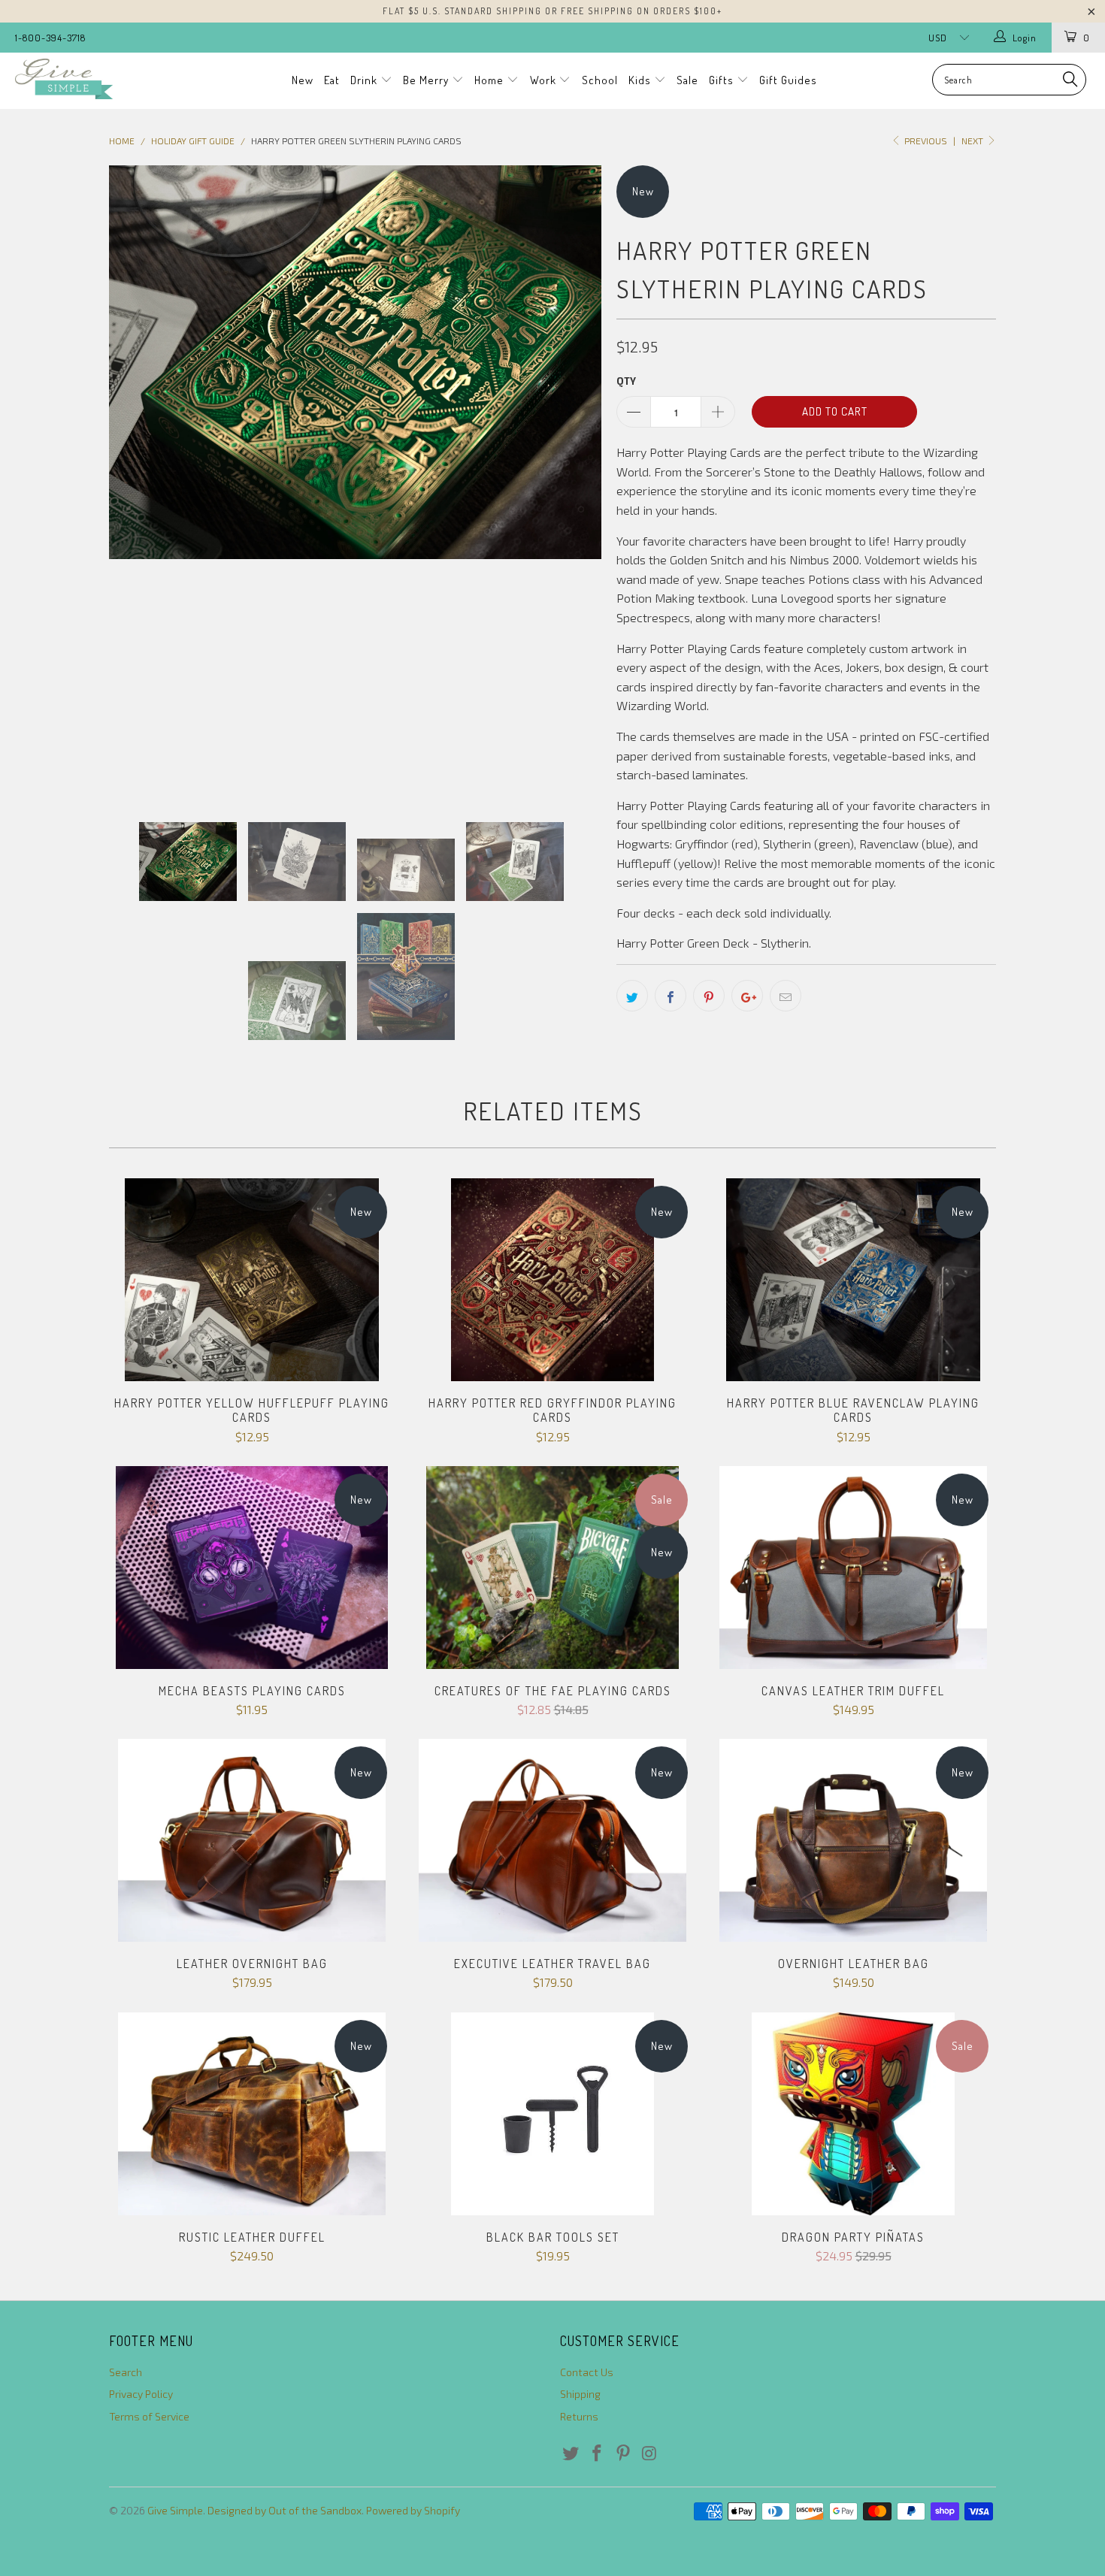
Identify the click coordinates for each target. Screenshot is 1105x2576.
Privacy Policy (141, 2394)
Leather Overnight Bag (252, 1840)
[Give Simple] (96, 79)
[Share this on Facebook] (671, 996)
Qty (626, 381)
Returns (579, 2416)
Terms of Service (149, 2416)
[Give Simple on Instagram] (649, 2454)
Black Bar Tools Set (552, 2114)
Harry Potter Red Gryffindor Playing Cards (552, 1280)
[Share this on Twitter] (632, 996)
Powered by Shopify (413, 2510)
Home (490, 80)
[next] (575, 482)
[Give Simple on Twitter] (571, 2454)
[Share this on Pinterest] (709, 996)
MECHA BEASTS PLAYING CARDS (252, 1568)
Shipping (580, 2394)
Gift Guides (788, 80)
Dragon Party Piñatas (853, 2114)
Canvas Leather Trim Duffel (853, 1568)
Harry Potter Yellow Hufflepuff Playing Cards (252, 1280)
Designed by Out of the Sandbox (285, 2510)
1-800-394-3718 (50, 38)
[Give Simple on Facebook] (598, 2454)
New (303, 80)
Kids (641, 80)
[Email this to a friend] (786, 996)
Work (545, 80)
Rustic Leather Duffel (252, 2114)
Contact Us (587, 2372)
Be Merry (427, 80)
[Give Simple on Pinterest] (623, 2454)
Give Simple (175, 2510)
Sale (687, 80)
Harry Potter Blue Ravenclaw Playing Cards (853, 1280)
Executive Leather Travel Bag (552, 1840)
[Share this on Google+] (747, 996)
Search (126, 2372)
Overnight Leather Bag (853, 1840)
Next (973, 141)
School (600, 80)
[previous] (135, 482)
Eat (332, 80)
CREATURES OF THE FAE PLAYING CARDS (552, 1568)
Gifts (723, 80)
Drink (365, 80)
